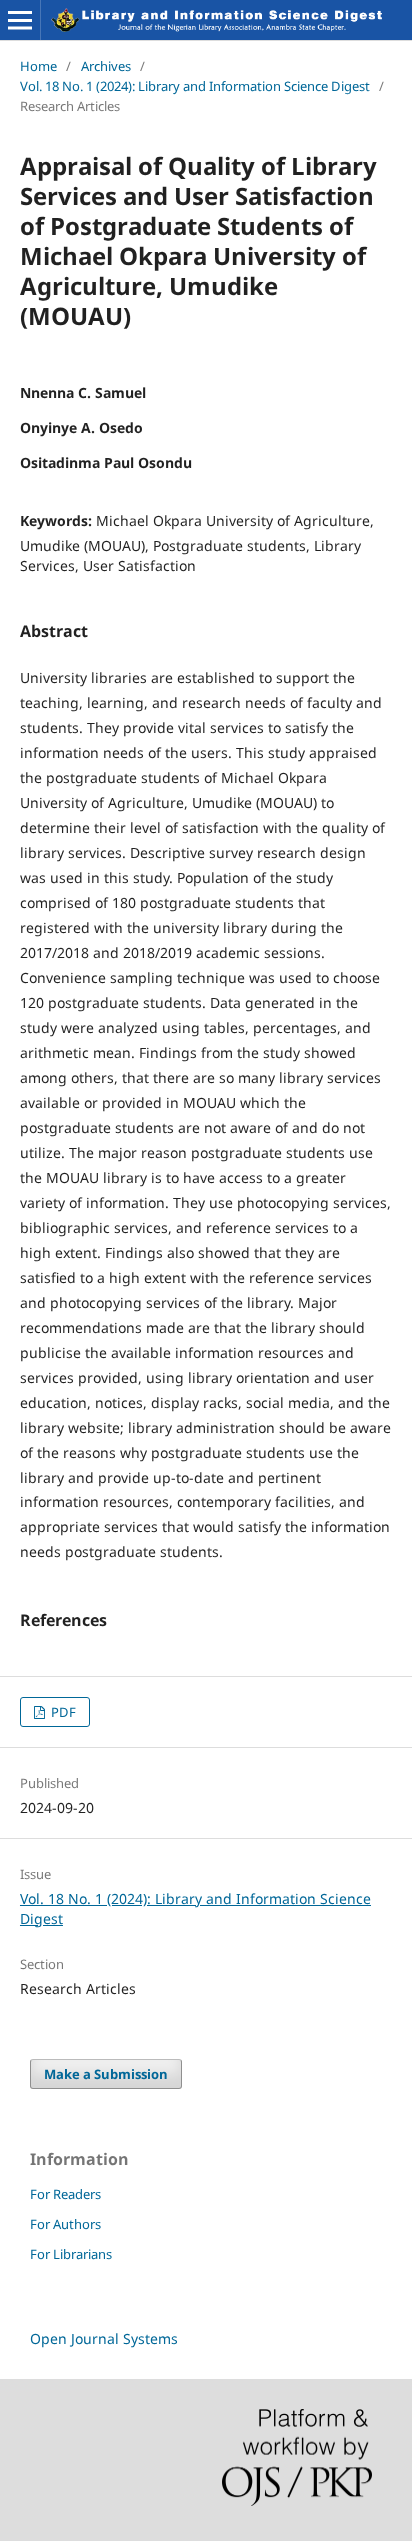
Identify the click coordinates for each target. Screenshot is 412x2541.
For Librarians (71, 2254)
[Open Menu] (20, 20)
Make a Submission (106, 2074)
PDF (62, 1712)
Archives (106, 66)
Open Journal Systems (104, 2338)
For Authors (65, 2224)
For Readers (65, 2194)
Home (38, 66)
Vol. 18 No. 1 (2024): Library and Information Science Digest (195, 86)
